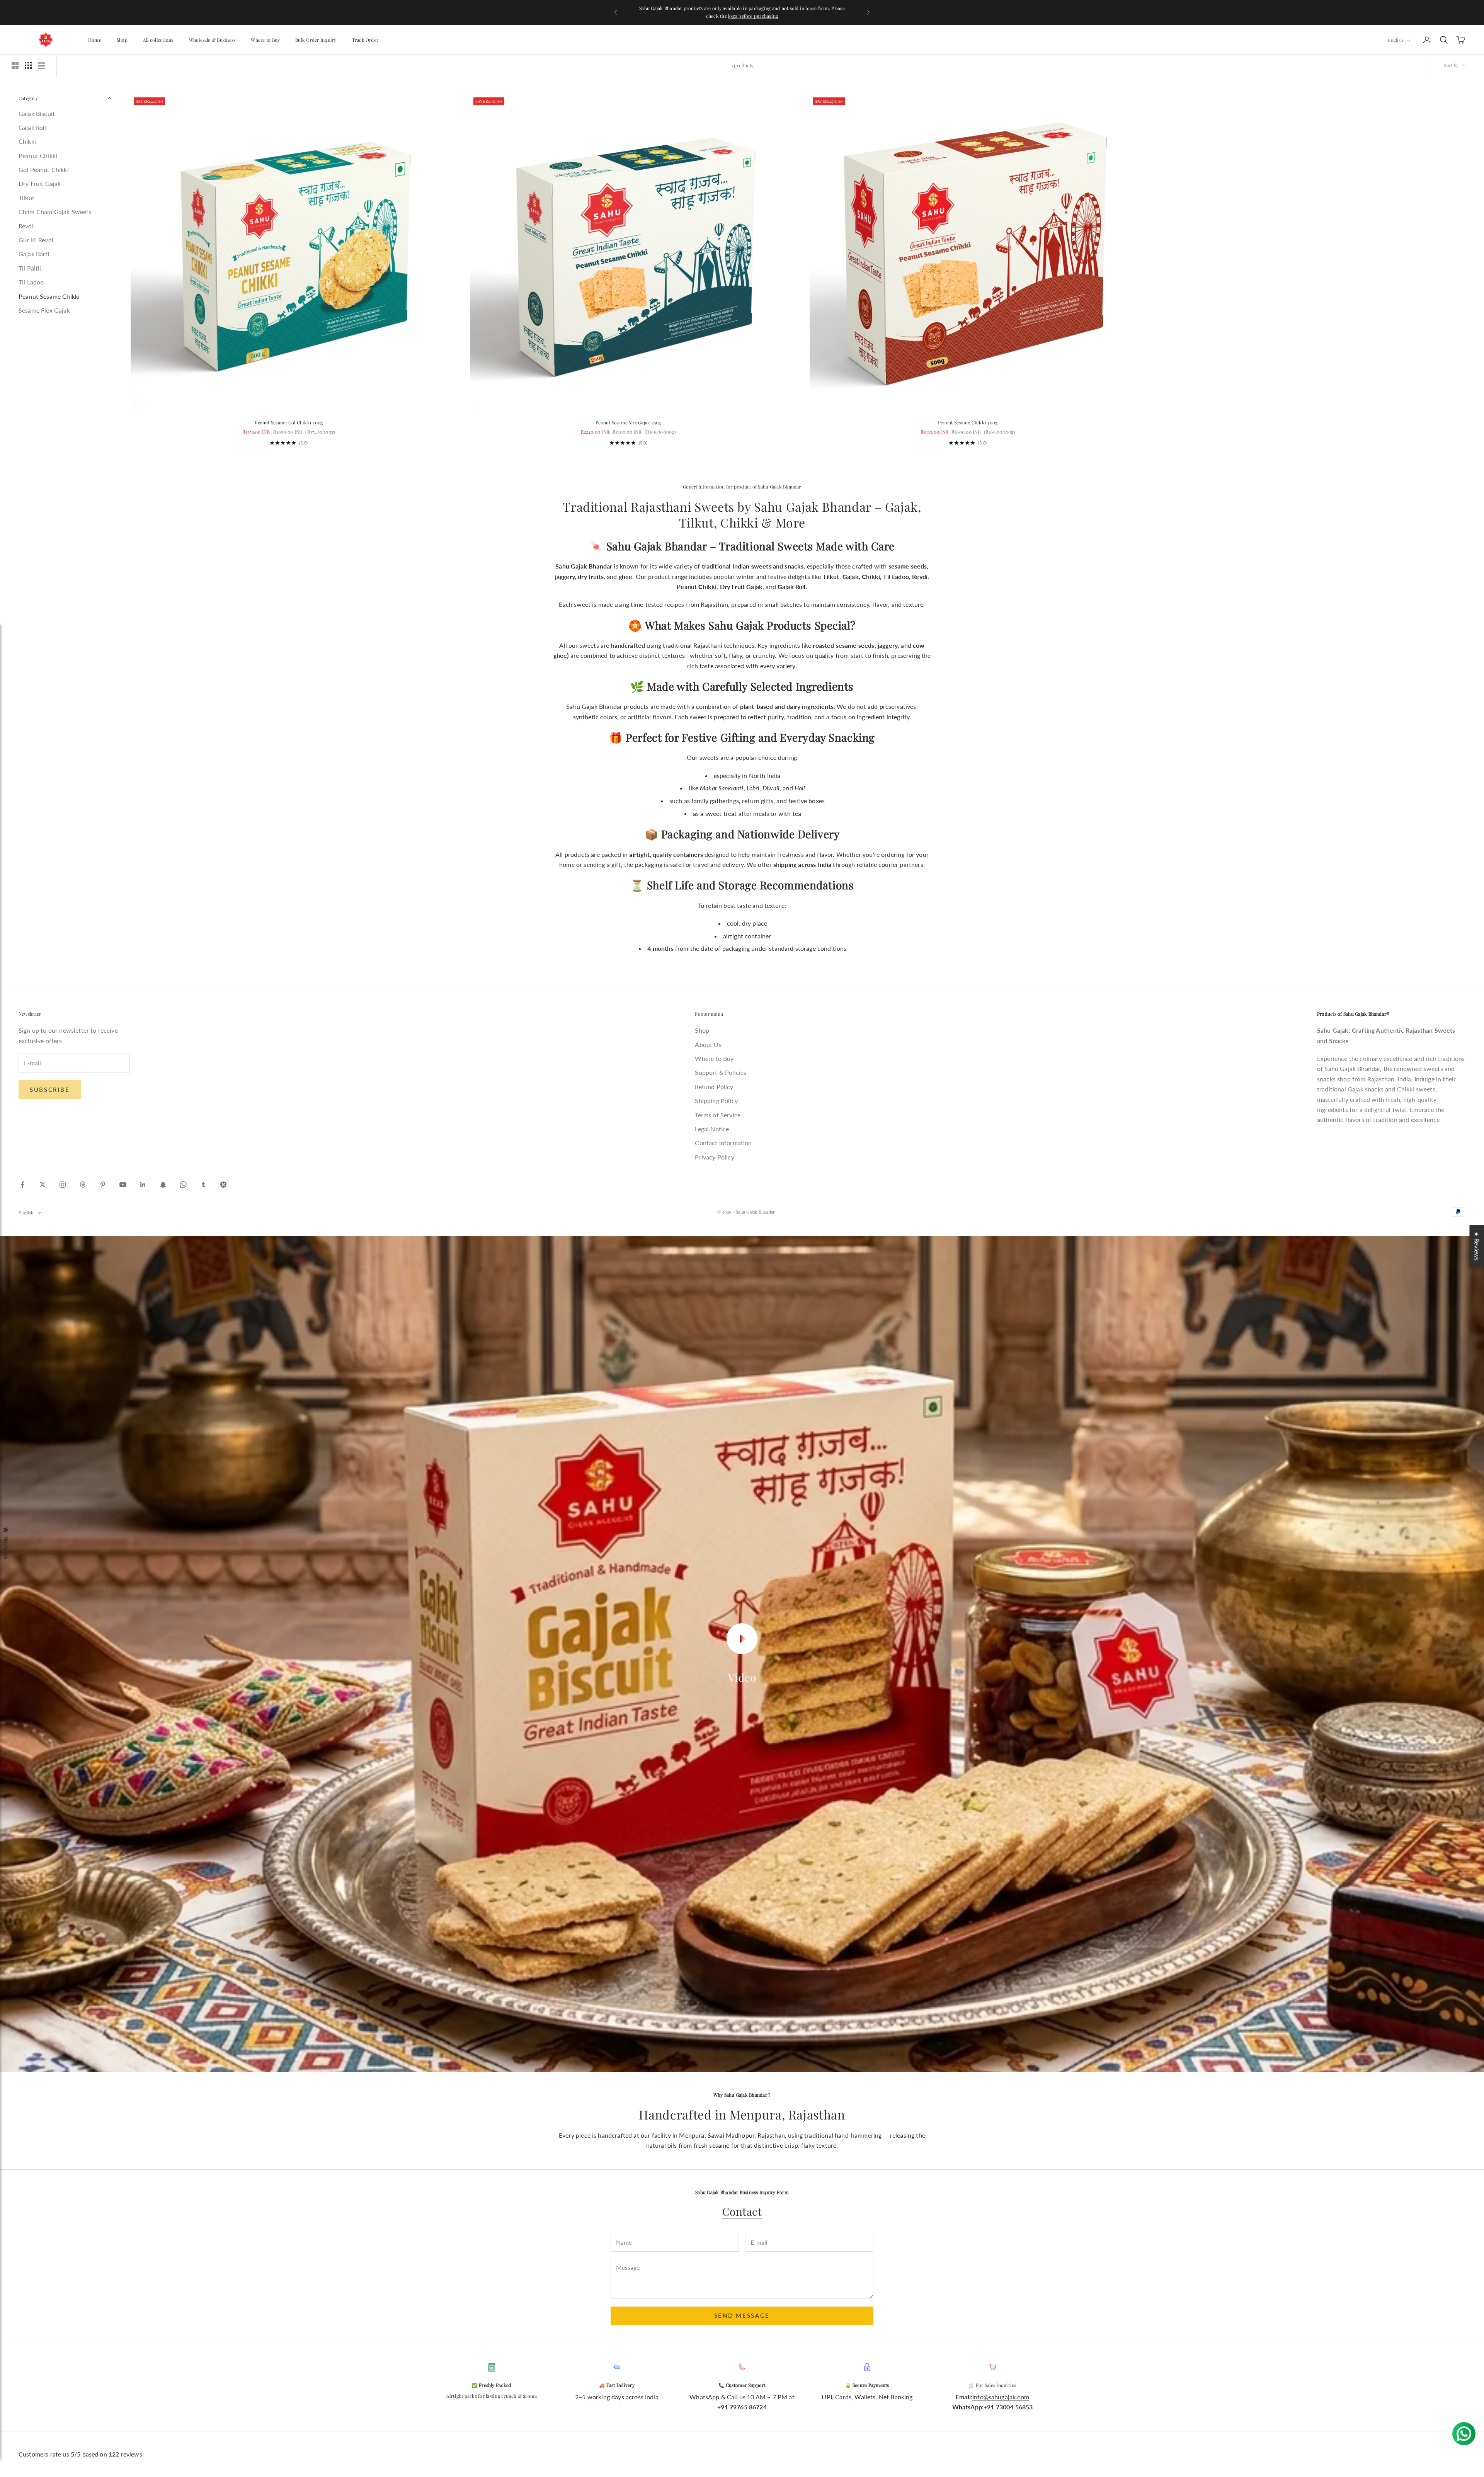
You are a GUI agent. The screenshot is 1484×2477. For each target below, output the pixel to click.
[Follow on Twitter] (43, 1185)
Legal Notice (712, 1129)
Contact (742, 2211)
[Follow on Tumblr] (203, 1185)
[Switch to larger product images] (15, 65)
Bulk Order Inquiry (316, 40)
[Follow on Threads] (83, 1185)
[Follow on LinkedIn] (143, 1185)
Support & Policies (721, 1072)
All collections (158, 40)
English (1395, 40)
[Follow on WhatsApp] (183, 1185)
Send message (742, 2315)
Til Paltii (30, 268)
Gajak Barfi (34, 254)
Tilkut (26, 198)
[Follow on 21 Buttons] (223, 1185)
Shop (122, 40)
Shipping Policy (716, 1101)
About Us (708, 1044)
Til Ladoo (31, 282)
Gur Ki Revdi (36, 240)
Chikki (27, 141)
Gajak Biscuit (37, 113)
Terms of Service (718, 1115)
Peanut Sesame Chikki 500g (968, 422)
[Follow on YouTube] (123, 1185)
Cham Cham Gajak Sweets (55, 212)
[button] (155, 2405)
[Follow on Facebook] (22, 1185)
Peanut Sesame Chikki (49, 296)
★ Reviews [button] (1477, 1246)
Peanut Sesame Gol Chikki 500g (289, 422)
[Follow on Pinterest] (103, 1185)
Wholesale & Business (212, 40)
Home (95, 40)
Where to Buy (265, 40)
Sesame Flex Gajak (44, 310)
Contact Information (723, 1143)
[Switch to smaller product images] (28, 65)
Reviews (6, 1548)
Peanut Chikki (38, 156)
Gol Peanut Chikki (44, 169)
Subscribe (50, 1090)
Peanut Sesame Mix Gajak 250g (628, 422)
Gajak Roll (32, 127)
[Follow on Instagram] (63, 1185)
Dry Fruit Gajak (40, 183)
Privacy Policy (714, 1157)
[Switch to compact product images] (41, 65)
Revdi (26, 226)
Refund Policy (714, 1087)
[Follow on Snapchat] (163, 1185)
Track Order (365, 40)
